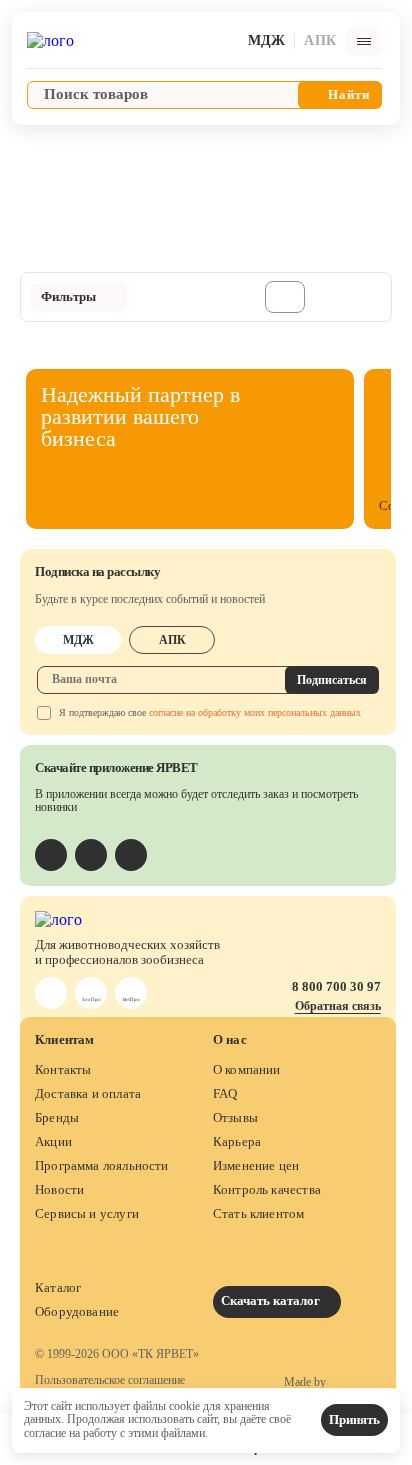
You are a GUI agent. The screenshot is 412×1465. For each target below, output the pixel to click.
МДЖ (78, 640)
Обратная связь (338, 1006)
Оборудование (77, 1311)
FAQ (225, 1093)
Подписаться (332, 680)
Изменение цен (256, 1165)
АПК (172, 640)
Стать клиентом (259, 1213)
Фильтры (68, 296)
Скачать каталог (272, 1300)
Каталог (58, 1287)
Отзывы (235, 1117)
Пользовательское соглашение (110, 1380)
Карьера (237, 1141)
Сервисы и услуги (87, 1213)
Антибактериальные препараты (118, 148)
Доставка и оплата (88, 1093)
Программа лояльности (102, 1165)
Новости (59, 1189)
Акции (53, 1141)
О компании (247, 1069)
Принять (354, 1419)
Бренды (57, 1117)
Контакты (63, 1069)
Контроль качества (267, 1189)
